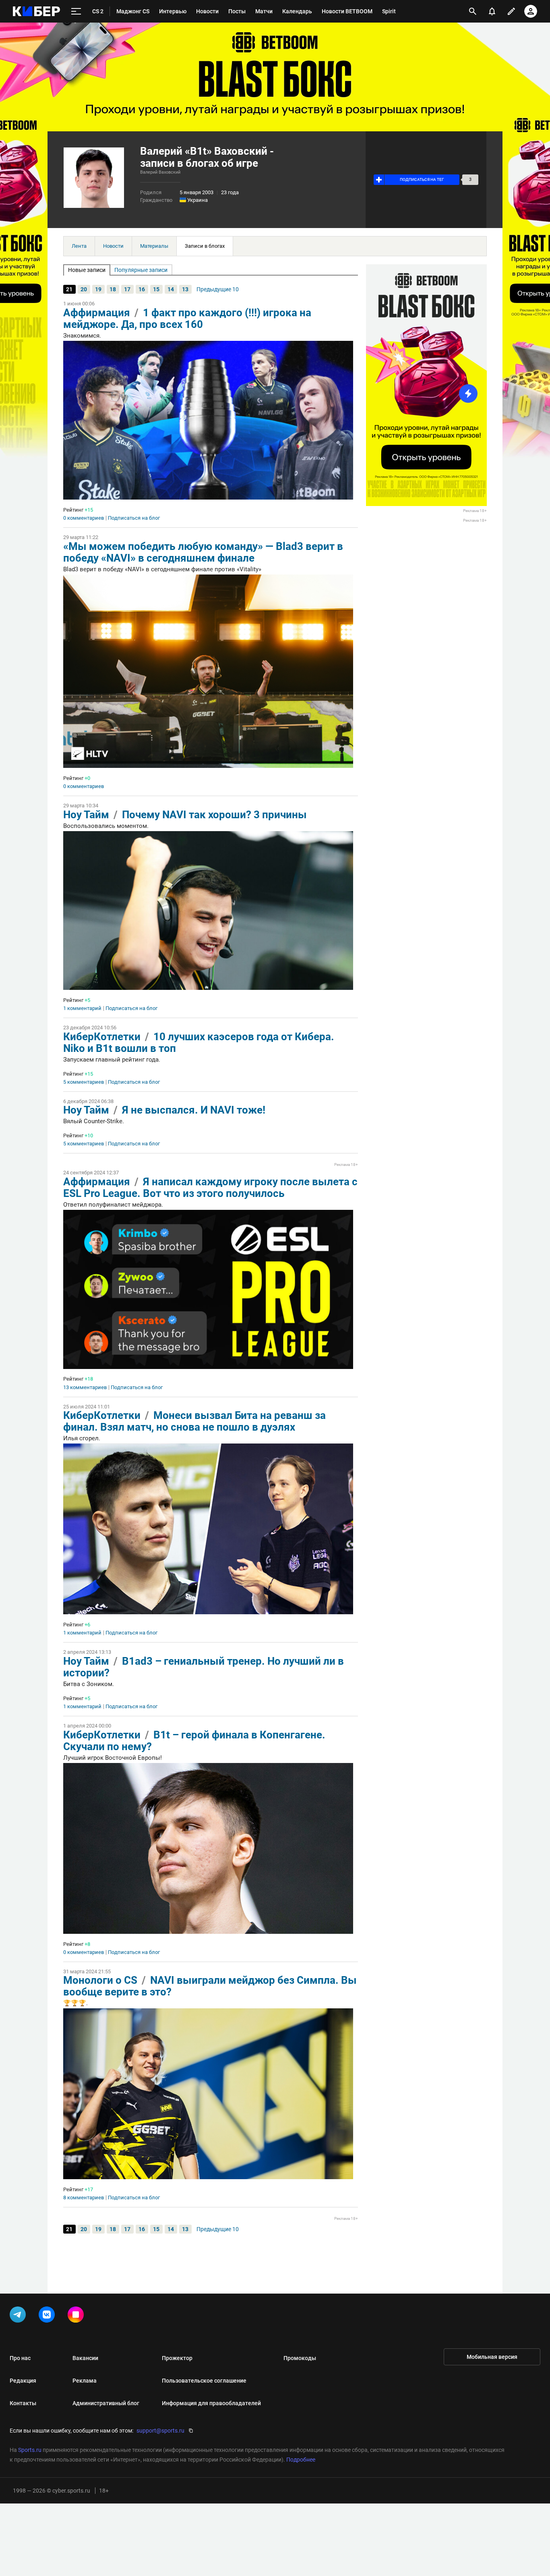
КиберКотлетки (102, 1037)
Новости (113, 246)
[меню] (76, 11)
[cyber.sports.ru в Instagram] (77, 2316)
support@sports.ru (160, 2431)
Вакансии (85, 2358)
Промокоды (300, 2358)
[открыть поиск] (473, 11)
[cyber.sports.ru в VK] (48, 2316)
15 (156, 289)
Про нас (20, 2358)
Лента (79, 246)
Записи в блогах (205, 246)
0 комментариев (84, 518)
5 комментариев (84, 1082)
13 (185, 289)
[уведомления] (492, 11)
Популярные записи (141, 270)
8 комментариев (84, 2198)
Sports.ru (30, 2450)
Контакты (23, 2403)
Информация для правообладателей (211, 2403)
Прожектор (177, 2358)
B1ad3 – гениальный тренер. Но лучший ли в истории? (204, 1667)
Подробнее (301, 2460)
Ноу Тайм (86, 815)
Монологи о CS (100, 1980)
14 (171, 289)
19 (98, 289)
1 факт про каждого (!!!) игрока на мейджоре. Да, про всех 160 (187, 318)
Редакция (23, 2381)
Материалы (154, 246)
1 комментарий (82, 1008)
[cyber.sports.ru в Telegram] (19, 2316)
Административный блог (106, 2403)
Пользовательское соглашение (204, 2381)
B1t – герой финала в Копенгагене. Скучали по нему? (194, 1741)
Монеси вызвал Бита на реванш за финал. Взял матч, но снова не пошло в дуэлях (194, 1421)
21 (69, 289)
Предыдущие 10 (218, 289)
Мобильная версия (492, 2357)
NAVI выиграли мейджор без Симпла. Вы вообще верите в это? (210, 1986)
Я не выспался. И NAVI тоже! (194, 1110)
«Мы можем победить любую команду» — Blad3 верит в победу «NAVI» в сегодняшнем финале (203, 552)
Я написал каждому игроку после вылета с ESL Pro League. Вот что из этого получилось (210, 1187)
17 (127, 289)
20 (84, 289)
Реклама (85, 2381)
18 (113, 289)
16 (142, 289)
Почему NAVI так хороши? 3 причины (214, 815)
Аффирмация (97, 313)
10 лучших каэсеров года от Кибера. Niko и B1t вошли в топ (199, 1042)
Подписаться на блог (134, 518)
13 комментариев (85, 1388)
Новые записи (87, 270)
